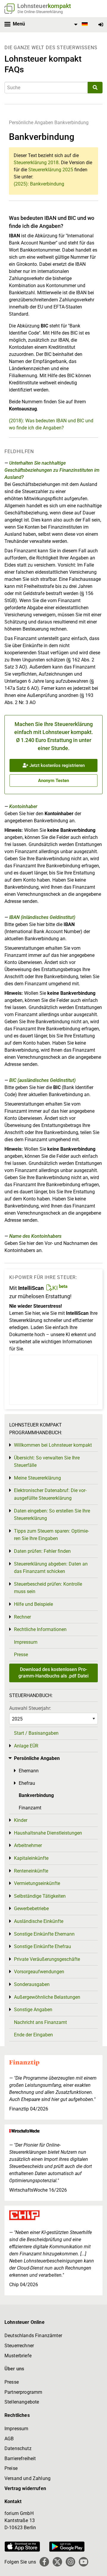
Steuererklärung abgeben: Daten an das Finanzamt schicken (51, 1568)
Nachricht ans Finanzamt (40, 2022)
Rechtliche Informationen (40, 1629)
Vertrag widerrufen (25, 2488)
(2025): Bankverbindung (39, 184)
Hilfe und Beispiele (33, 1604)
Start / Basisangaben (36, 1733)
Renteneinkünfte (31, 1871)
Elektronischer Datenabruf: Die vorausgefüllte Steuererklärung (50, 1494)
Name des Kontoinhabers (35, 1236)
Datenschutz (18, 2448)
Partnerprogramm (23, 2392)
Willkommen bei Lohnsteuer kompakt (53, 1445)
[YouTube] (84, 2562)
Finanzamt (30, 1808)
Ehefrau (27, 1783)
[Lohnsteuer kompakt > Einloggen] (101, 25)
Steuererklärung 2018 (36, 163)
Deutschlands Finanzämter (33, 2336)
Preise (11, 2468)
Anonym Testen (53, 781)
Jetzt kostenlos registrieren (56, 765)
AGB (9, 2439)
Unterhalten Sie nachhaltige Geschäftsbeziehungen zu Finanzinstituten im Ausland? (52, 470)
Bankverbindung (71, 123)
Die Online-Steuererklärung (40, 12)
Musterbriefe (18, 2356)
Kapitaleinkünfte (31, 1858)
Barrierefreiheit (20, 2459)
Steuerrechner (19, 2346)
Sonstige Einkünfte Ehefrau (43, 1946)
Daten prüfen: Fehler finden (42, 1551)
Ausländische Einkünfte (39, 1921)
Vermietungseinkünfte (37, 1883)
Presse (21, 1655)
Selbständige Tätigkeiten (40, 1896)
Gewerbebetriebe (31, 1909)
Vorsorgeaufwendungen (39, 1972)
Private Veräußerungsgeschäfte (47, 1959)
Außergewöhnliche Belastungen (47, 1997)
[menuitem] (80, 25)
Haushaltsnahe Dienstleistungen (48, 1833)
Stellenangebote (22, 2402)
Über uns (14, 2369)
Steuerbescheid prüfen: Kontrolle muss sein (48, 1588)
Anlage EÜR (26, 1746)
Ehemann (29, 1771)
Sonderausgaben (32, 1984)
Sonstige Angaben (33, 2010)
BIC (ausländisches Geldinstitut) (42, 1080)
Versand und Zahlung (27, 2478)
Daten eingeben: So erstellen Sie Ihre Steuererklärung (52, 1515)
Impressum (26, 1642)
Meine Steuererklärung (37, 1478)
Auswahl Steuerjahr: (30, 1708)
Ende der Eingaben (33, 2035)
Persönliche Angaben (31, 123)
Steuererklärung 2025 (51, 170)
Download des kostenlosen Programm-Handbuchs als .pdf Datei (53, 1673)
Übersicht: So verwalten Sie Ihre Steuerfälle (47, 1462)
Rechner (22, 1617)
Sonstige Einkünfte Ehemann (44, 1934)
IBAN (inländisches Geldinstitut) (42, 917)
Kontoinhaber (23, 806)
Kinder (21, 1820)
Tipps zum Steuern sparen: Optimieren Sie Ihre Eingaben (51, 1535)
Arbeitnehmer (28, 1845)
